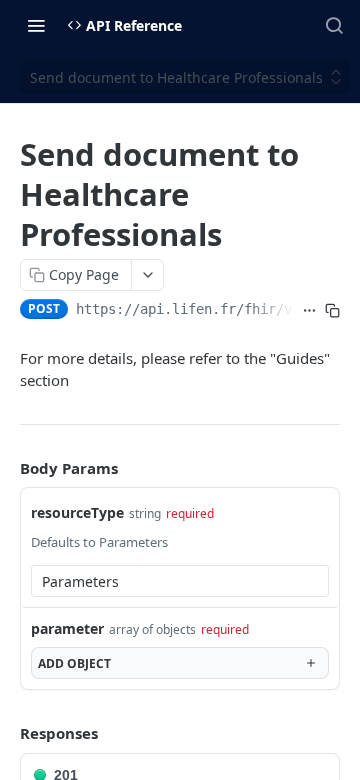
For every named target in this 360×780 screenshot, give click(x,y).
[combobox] (180, 581)
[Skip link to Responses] (6, 733)
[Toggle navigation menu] (36, 25)
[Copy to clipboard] (332, 311)
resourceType (77, 512)
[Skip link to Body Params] (6, 468)
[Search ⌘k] (334, 25)
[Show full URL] (309, 311)
